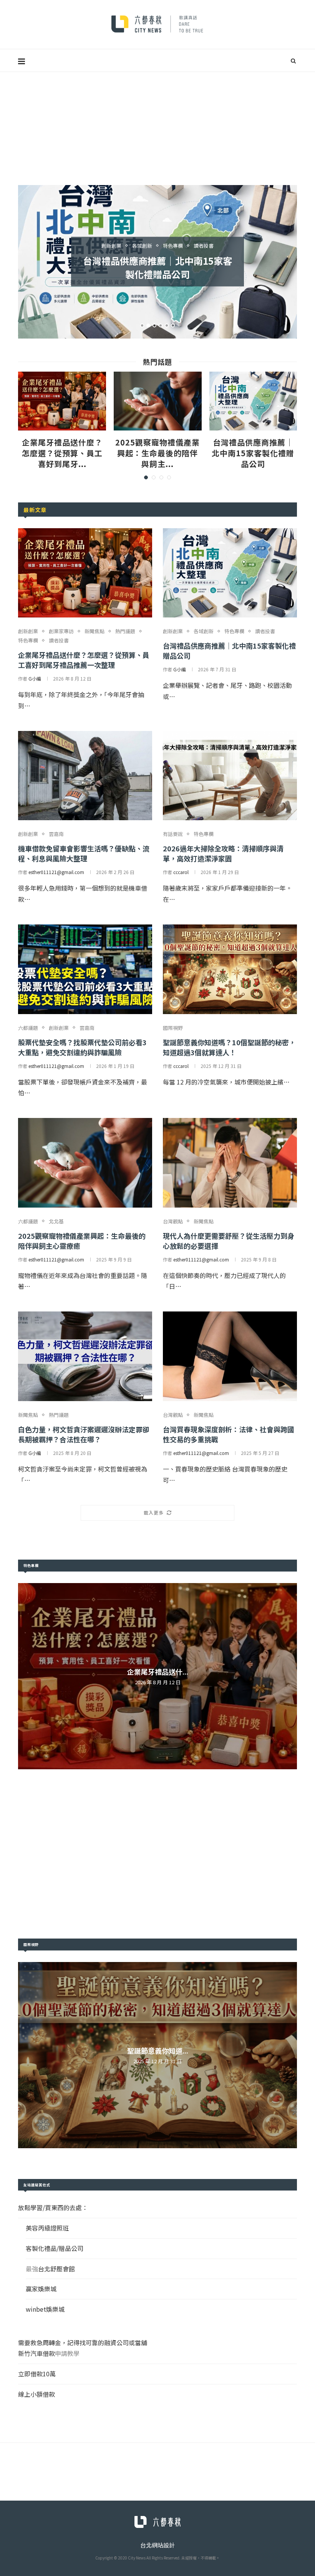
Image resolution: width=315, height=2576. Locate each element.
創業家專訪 (61, 631)
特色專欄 (28, 641)
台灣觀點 (173, 1221)
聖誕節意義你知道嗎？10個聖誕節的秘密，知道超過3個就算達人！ (229, 1047)
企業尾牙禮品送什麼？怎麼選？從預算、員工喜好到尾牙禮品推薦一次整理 (84, 660)
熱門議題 (125, 631)
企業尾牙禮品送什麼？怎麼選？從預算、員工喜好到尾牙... (62, 453)
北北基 (56, 1221)
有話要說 (173, 834)
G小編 (35, 678)
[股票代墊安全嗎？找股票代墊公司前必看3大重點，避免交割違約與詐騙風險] (85, 969)
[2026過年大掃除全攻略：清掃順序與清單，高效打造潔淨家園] (230, 776)
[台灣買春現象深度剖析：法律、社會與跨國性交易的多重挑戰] (230, 1356)
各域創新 (204, 631)
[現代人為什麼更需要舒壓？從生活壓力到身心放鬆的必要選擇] (230, 1163)
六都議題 (28, 1028)
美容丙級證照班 (47, 2228)
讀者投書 (59, 641)
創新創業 (145, 246)
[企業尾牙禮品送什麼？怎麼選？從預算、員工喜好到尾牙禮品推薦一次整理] (62, 401)
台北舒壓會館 (56, 2269)
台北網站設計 (157, 2545)
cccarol (181, 872)
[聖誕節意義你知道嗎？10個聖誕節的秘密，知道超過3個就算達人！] (230, 969)
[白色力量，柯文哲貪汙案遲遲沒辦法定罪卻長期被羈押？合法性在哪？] (85, 1356)
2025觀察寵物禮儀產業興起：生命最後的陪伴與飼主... (157, 453)
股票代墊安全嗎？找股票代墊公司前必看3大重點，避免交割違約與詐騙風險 (82, 1047)
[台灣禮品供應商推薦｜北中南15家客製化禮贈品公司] (253, 401)
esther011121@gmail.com (56, 872)
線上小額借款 (36, 2394)
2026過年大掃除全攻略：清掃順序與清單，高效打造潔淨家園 (223, 853)
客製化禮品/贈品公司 (55, 2248)
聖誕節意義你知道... (158, 2050)
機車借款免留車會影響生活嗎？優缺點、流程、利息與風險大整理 (157, 267)
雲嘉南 (173, 246)
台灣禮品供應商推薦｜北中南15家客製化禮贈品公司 (253, 453)
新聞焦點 (94, 631)
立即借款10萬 (37, 2374)
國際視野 (173, 1028)
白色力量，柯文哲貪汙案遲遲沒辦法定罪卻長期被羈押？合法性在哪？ (84, 1434)
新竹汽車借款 (36, 2353)
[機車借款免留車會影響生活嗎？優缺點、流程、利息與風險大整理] (85, 776)
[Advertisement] (157, 130)
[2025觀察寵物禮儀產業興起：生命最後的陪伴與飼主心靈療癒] (158, 401)
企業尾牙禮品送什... (158, 1672)
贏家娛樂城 (41, 2289)
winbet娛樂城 (45, 2309)
